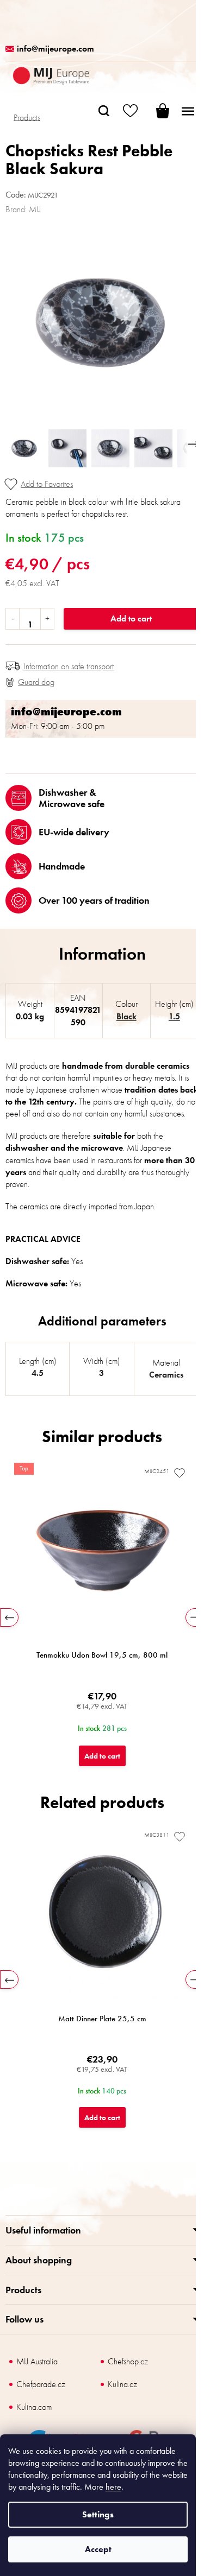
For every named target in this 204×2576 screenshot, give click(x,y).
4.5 (38, 1373)
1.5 (174, 1016)
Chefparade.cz (41, 2384)
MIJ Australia (37, 2361)
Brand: (23, 209)
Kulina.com (34, 2407)
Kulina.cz (122, 2384)
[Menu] (188, 111)
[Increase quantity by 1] (47, 619)
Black (126, 1016)
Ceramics (166, 1375)
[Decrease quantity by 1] (13, 619)
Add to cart (131, 618)
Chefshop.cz (128, 2361)
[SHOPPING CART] (155, 111)
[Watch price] (30, 682)
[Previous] (9, 1617)
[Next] (195, 1617)
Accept (98, 2549)
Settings (98, 2514)
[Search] (104, 111)
